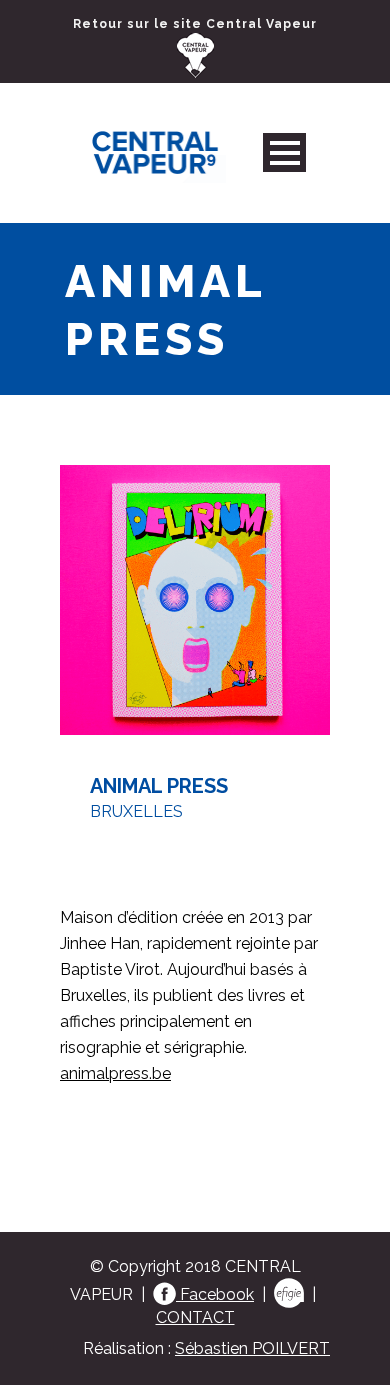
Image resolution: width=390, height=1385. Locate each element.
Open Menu (284, 152)
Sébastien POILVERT (252, 1348)
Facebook (215, 1294)
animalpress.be (115, 1073)
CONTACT (195, 1317)
